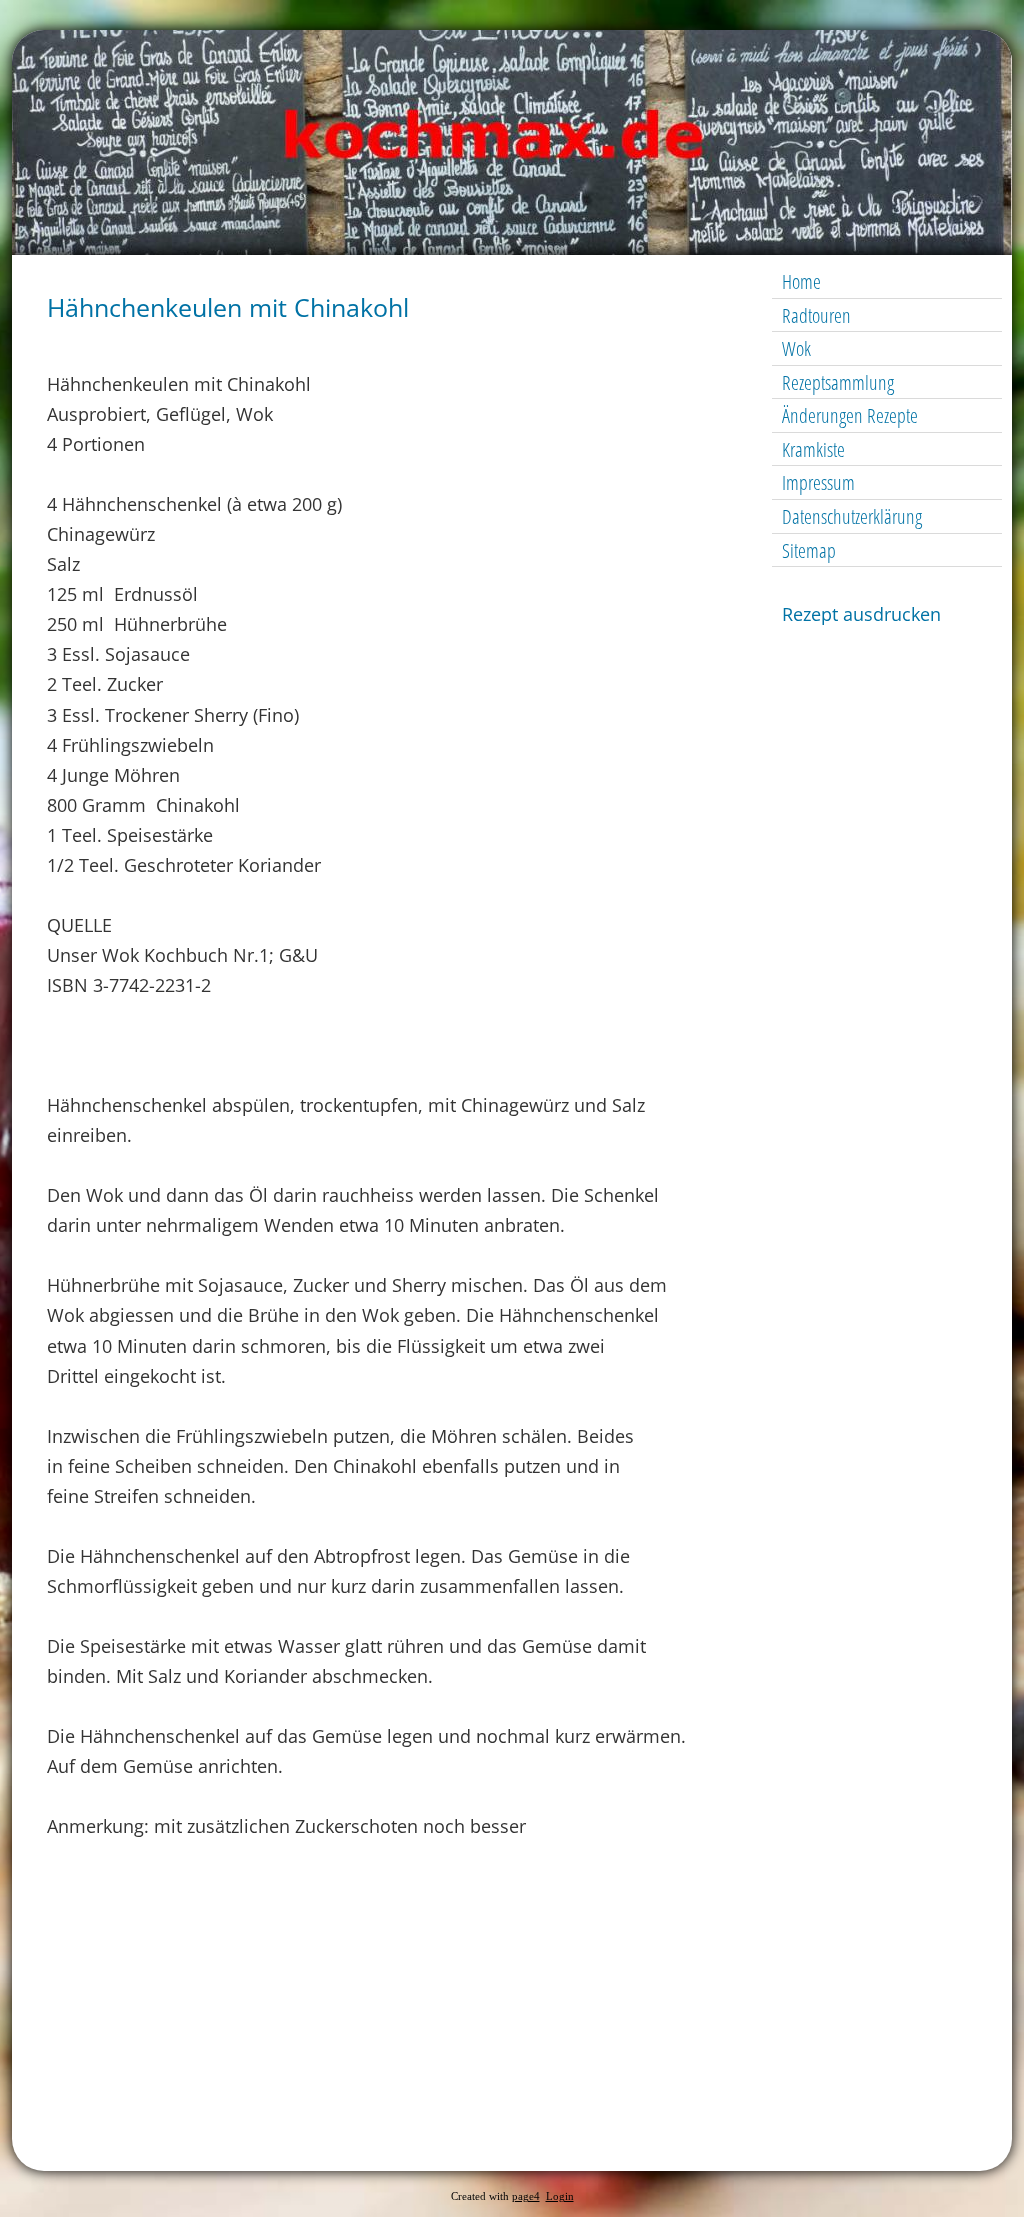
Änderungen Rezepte (850, 415)
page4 (526, 2196)
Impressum (818, 482)
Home (801, 281)
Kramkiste (813, 449)
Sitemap (809, 550)
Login (560, 2196)
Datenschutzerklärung (852, 516)
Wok (796, 348)
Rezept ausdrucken (861, 614)
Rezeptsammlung (838, 382)
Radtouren (816, 315)
